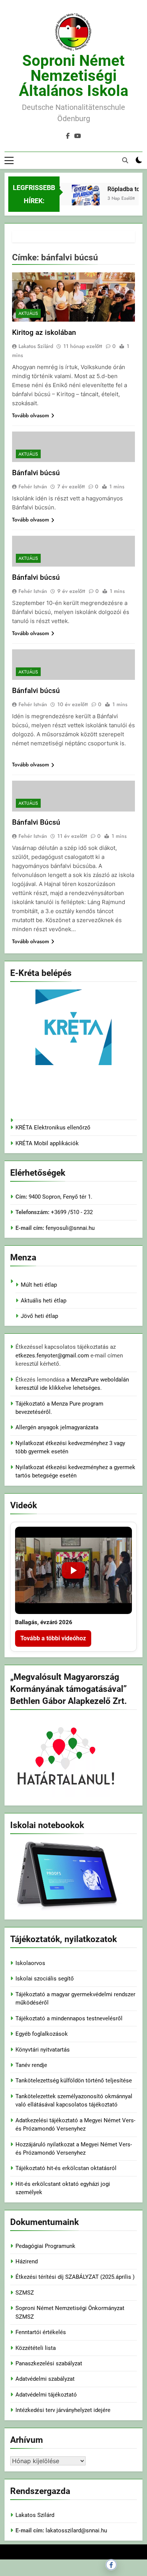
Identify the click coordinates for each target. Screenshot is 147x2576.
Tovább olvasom (31, 415)
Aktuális (28, 313)
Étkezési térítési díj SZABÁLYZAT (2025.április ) (75, 2277)
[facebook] (68, 136)
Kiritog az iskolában (44, 332)
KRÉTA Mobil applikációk (47, 1143)
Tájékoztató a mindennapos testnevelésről (69, 2018)
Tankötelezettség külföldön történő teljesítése (74, 2081)
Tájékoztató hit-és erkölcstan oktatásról (66, 2168)
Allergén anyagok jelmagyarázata (57, 1427)
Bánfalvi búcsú (36, 473)
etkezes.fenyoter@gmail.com (53, 1356)
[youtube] (78, 136)
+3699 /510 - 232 (71, 1212)
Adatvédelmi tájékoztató (46, 2395)
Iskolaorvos (30, 1963)
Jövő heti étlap (39, 1316)
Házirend (27, 2261)
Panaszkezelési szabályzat (49, 2363)
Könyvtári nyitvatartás (43, 2050)
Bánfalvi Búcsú (36, 822)
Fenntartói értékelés (41, 2332)
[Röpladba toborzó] (81, 204)
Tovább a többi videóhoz (53, 1638)
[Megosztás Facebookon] (111, 2565)
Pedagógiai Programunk (45, 2246)
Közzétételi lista (36, 2348)
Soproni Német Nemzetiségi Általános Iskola (73, 76)
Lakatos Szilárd (36, 346)
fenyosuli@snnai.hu (70, 1228)
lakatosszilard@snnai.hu (76, 2530)
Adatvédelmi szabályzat (45, 2379)
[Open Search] (125, 160)
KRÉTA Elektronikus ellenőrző (53, 1128)
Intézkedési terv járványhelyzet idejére (63, 2410)
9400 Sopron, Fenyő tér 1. (60, 1197)
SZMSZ (25, 2293)
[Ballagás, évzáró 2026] (73, 1571)
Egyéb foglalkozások (42, 2034)
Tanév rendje (31, 2065)
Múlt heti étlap (39, 1285)
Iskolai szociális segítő (45, 1979)
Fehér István (33, 486)
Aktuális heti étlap (44, 1301)
